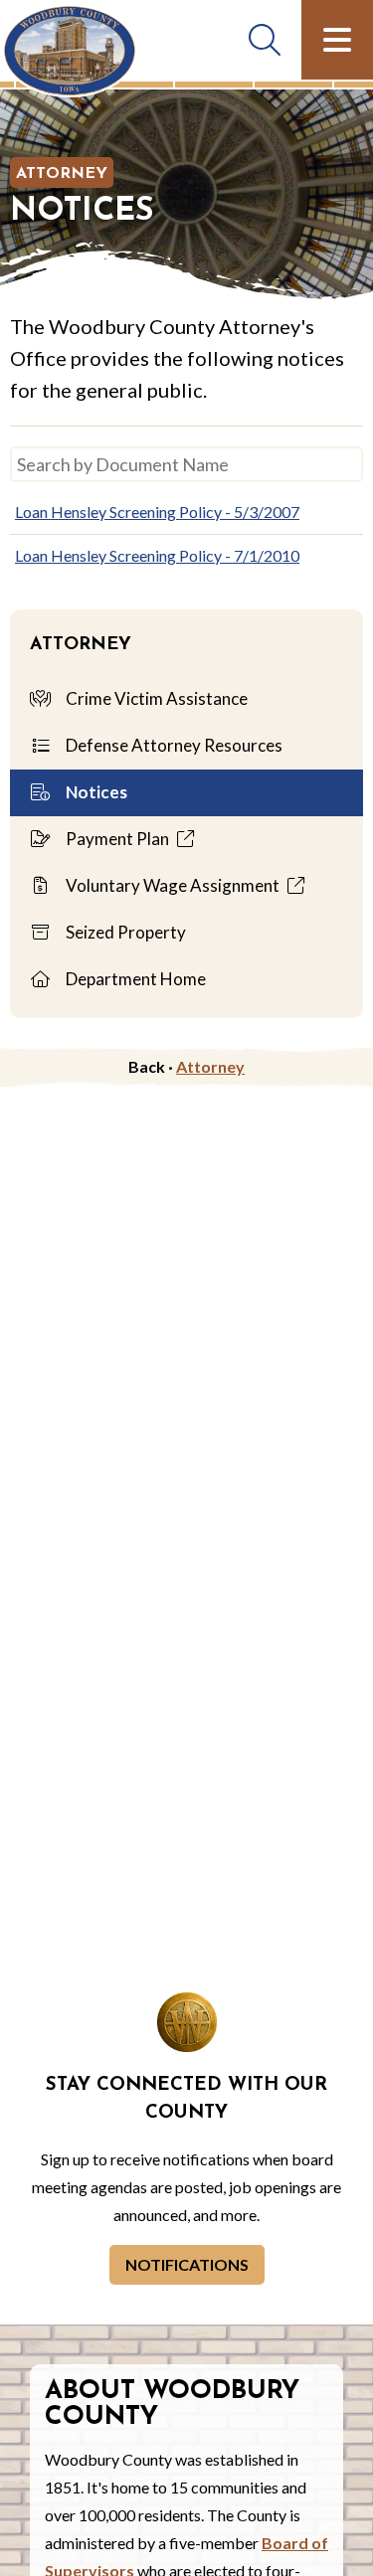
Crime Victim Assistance (155, 698)
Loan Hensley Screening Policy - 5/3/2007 (157, 512)
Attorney (62, 174)
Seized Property (124, 932)
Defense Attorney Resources (173, 745)
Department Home (134, 979)
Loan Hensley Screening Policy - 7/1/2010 (157, 555)
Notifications (187, 2264)
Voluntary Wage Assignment (173, 885)
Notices (95, 792)
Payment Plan (117, 839)
